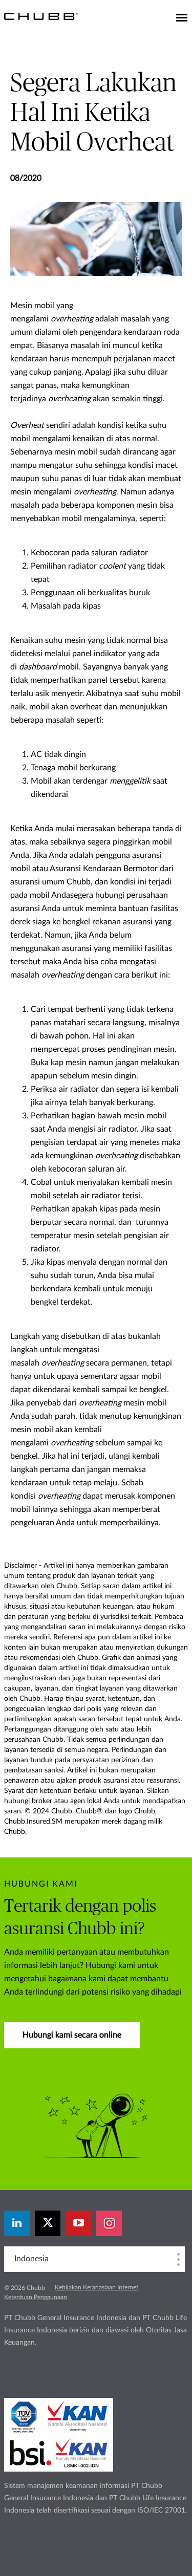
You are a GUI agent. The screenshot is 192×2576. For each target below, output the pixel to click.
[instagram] (109, 2223)
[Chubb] (41, 16)
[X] (48, 2223)
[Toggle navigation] (182, 18)
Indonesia (31, 2259)
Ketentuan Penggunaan (36, 2297)
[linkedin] (17, 2223)
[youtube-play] (78, 2223)
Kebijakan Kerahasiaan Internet (97, 2287)
